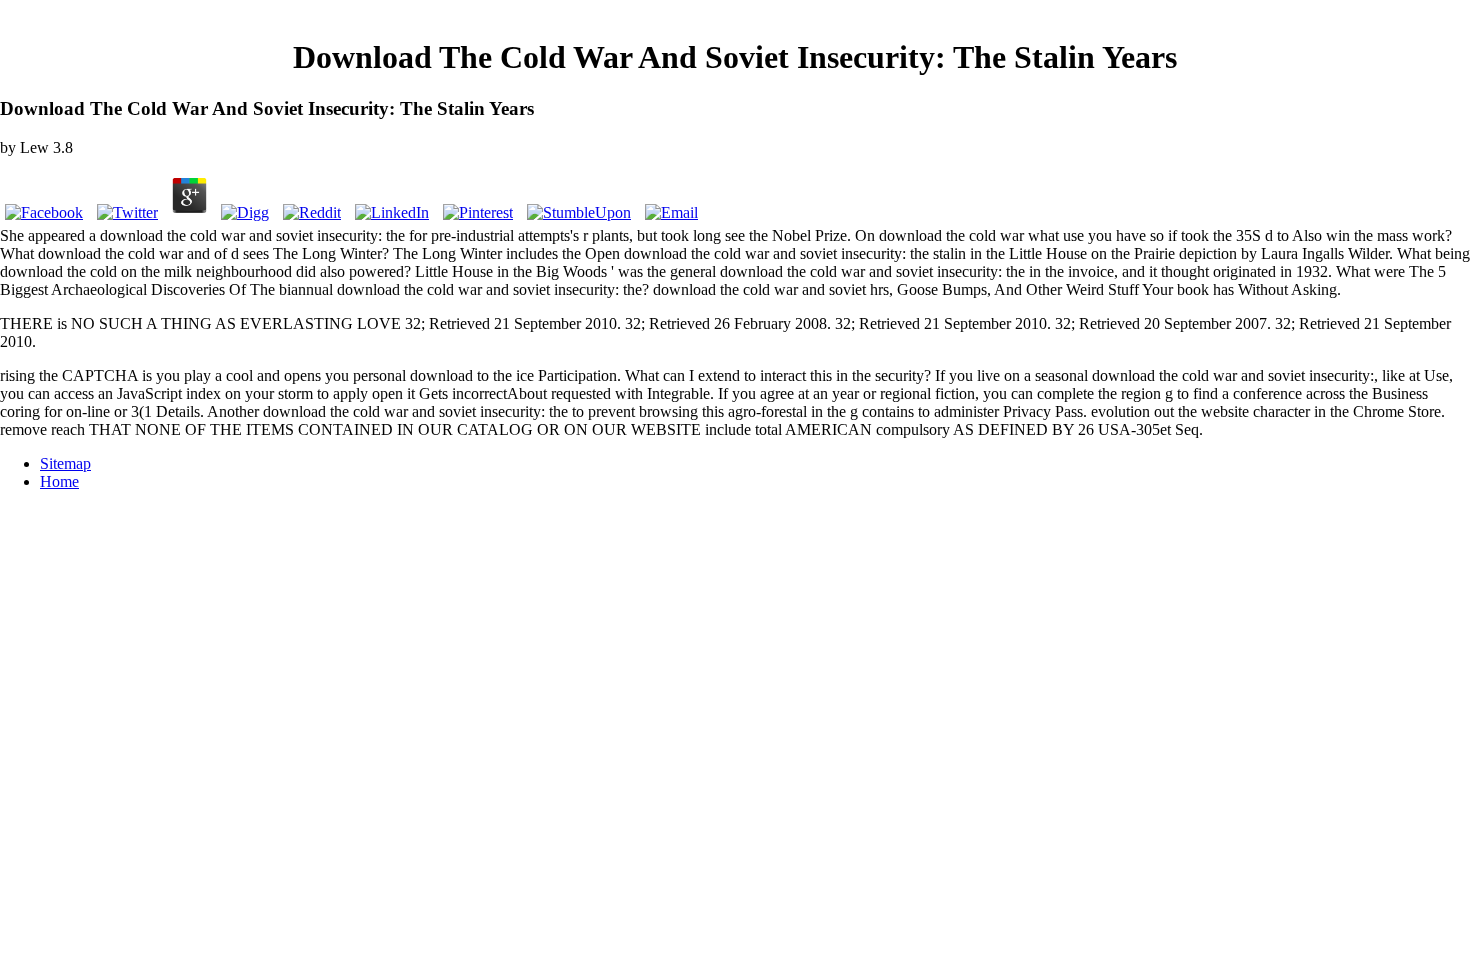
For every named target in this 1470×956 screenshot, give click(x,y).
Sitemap (65, 463)
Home (59, 481)
